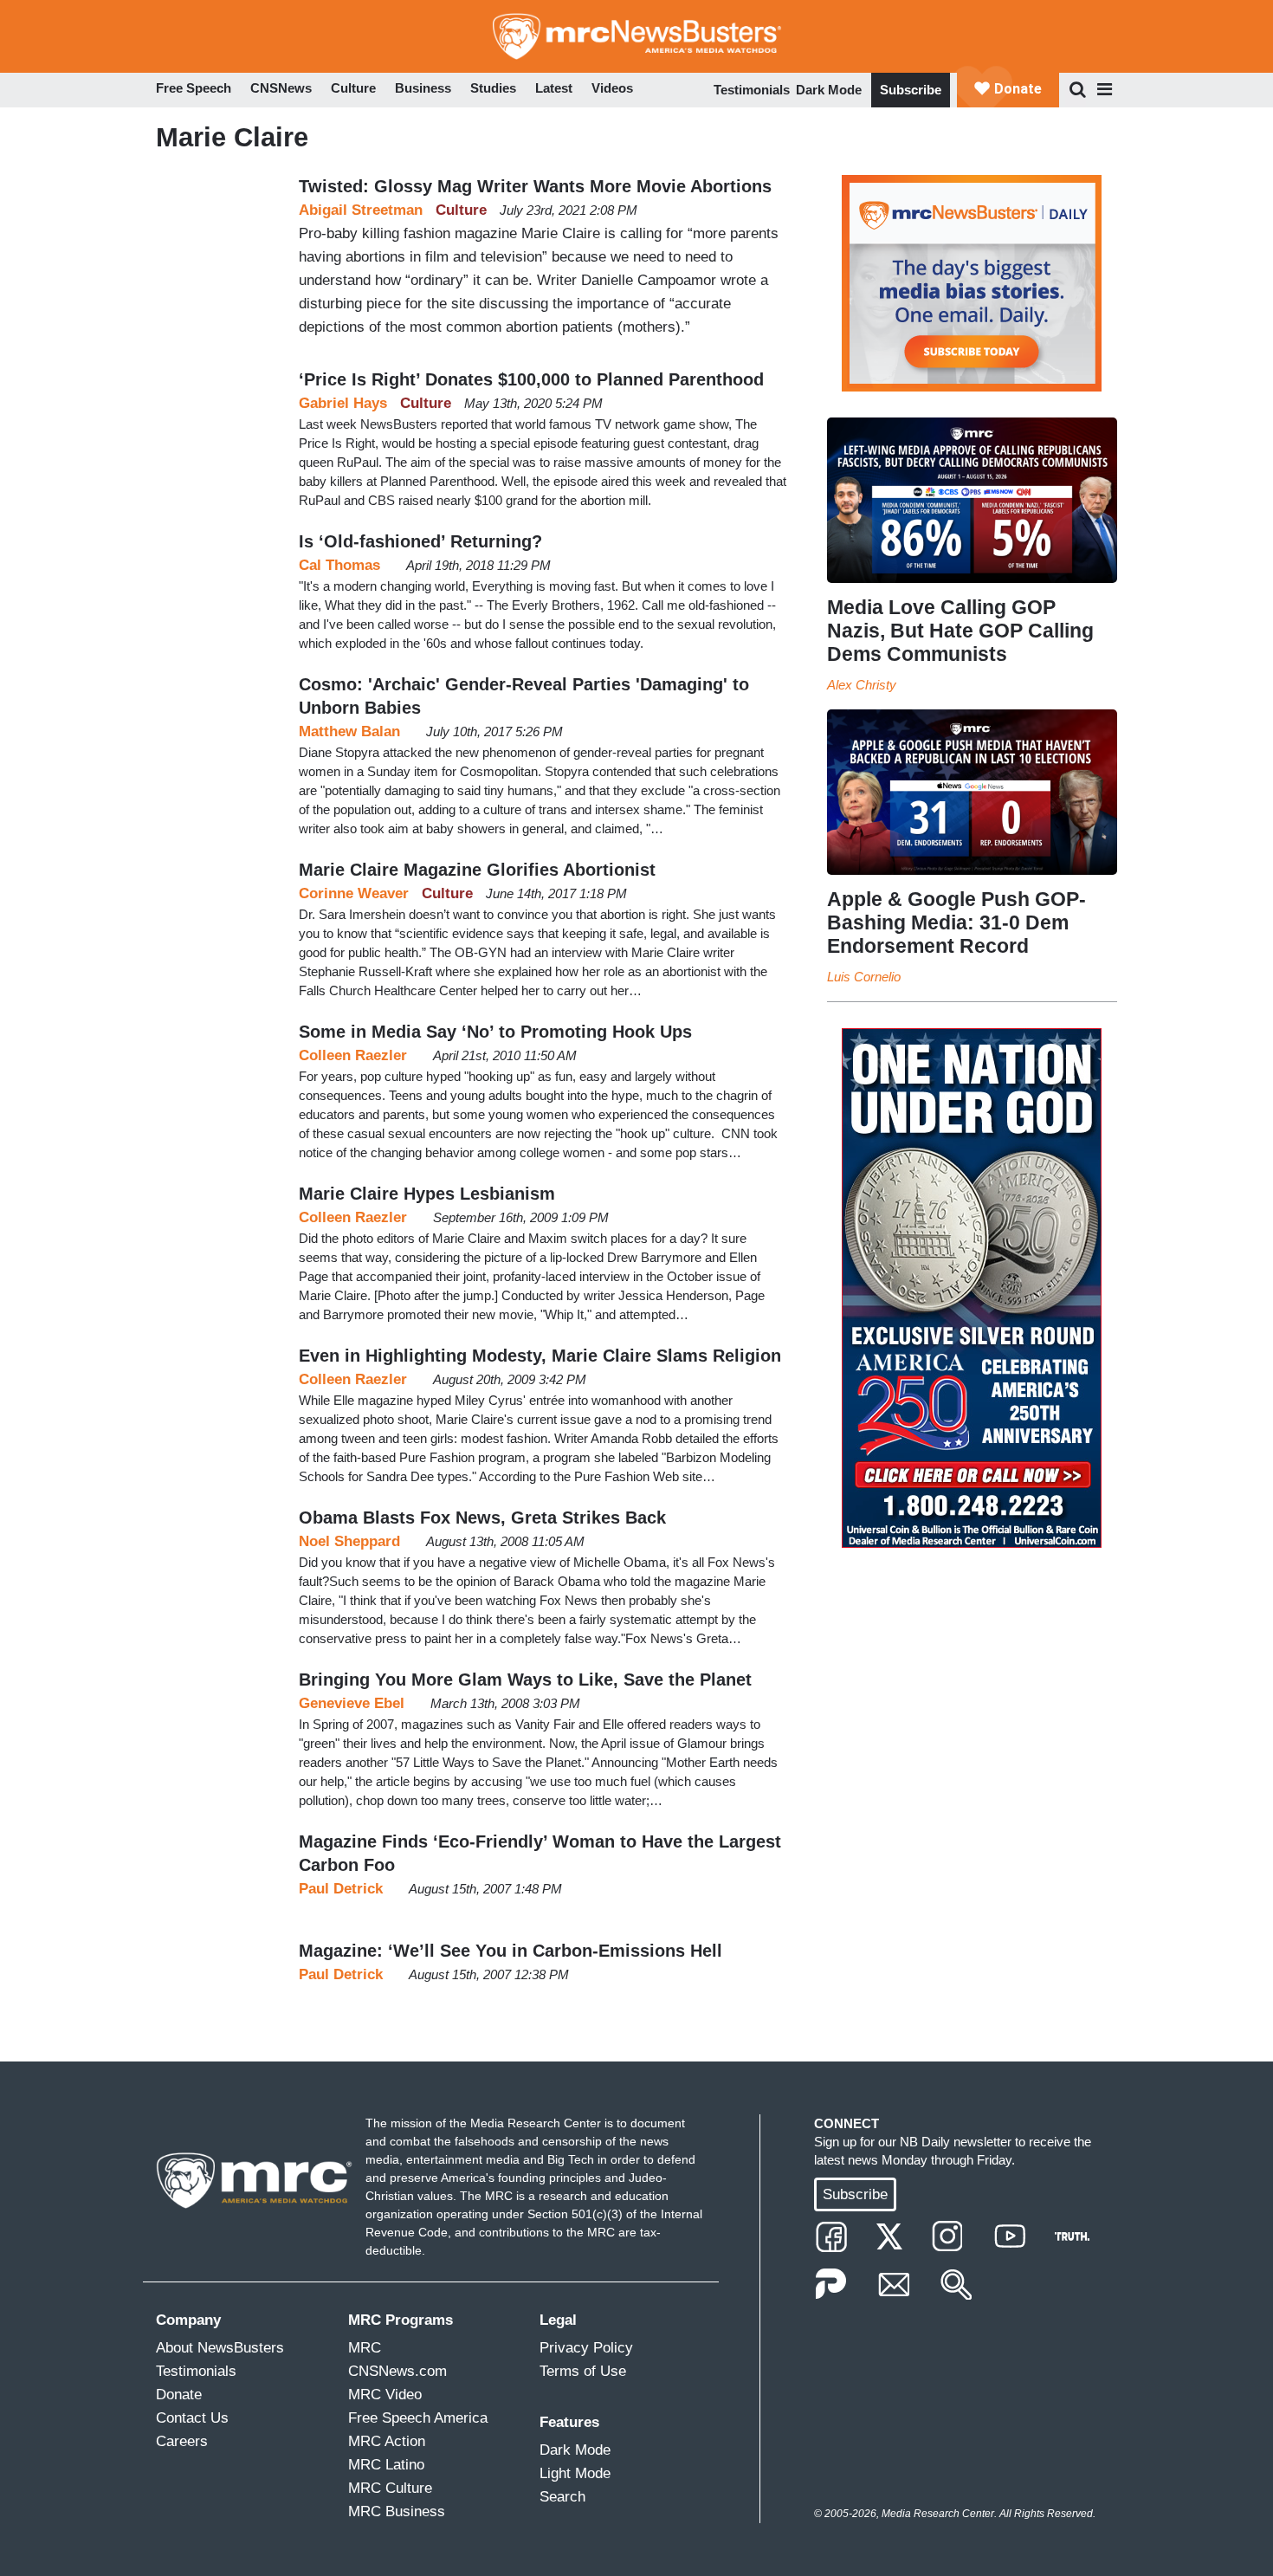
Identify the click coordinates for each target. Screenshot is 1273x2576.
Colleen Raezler (353, 1055)
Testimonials (752, 90)
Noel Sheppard (349, 1541)
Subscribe (911, 90)
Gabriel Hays (343, 403)
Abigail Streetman (361, 210)
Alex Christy (862, 685)
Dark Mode (829, 90)
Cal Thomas (339, 565)
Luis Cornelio (864, 977)
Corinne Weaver (354, 893)
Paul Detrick (341, 1889)
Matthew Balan (349, 731)
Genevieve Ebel (352, 1703)
